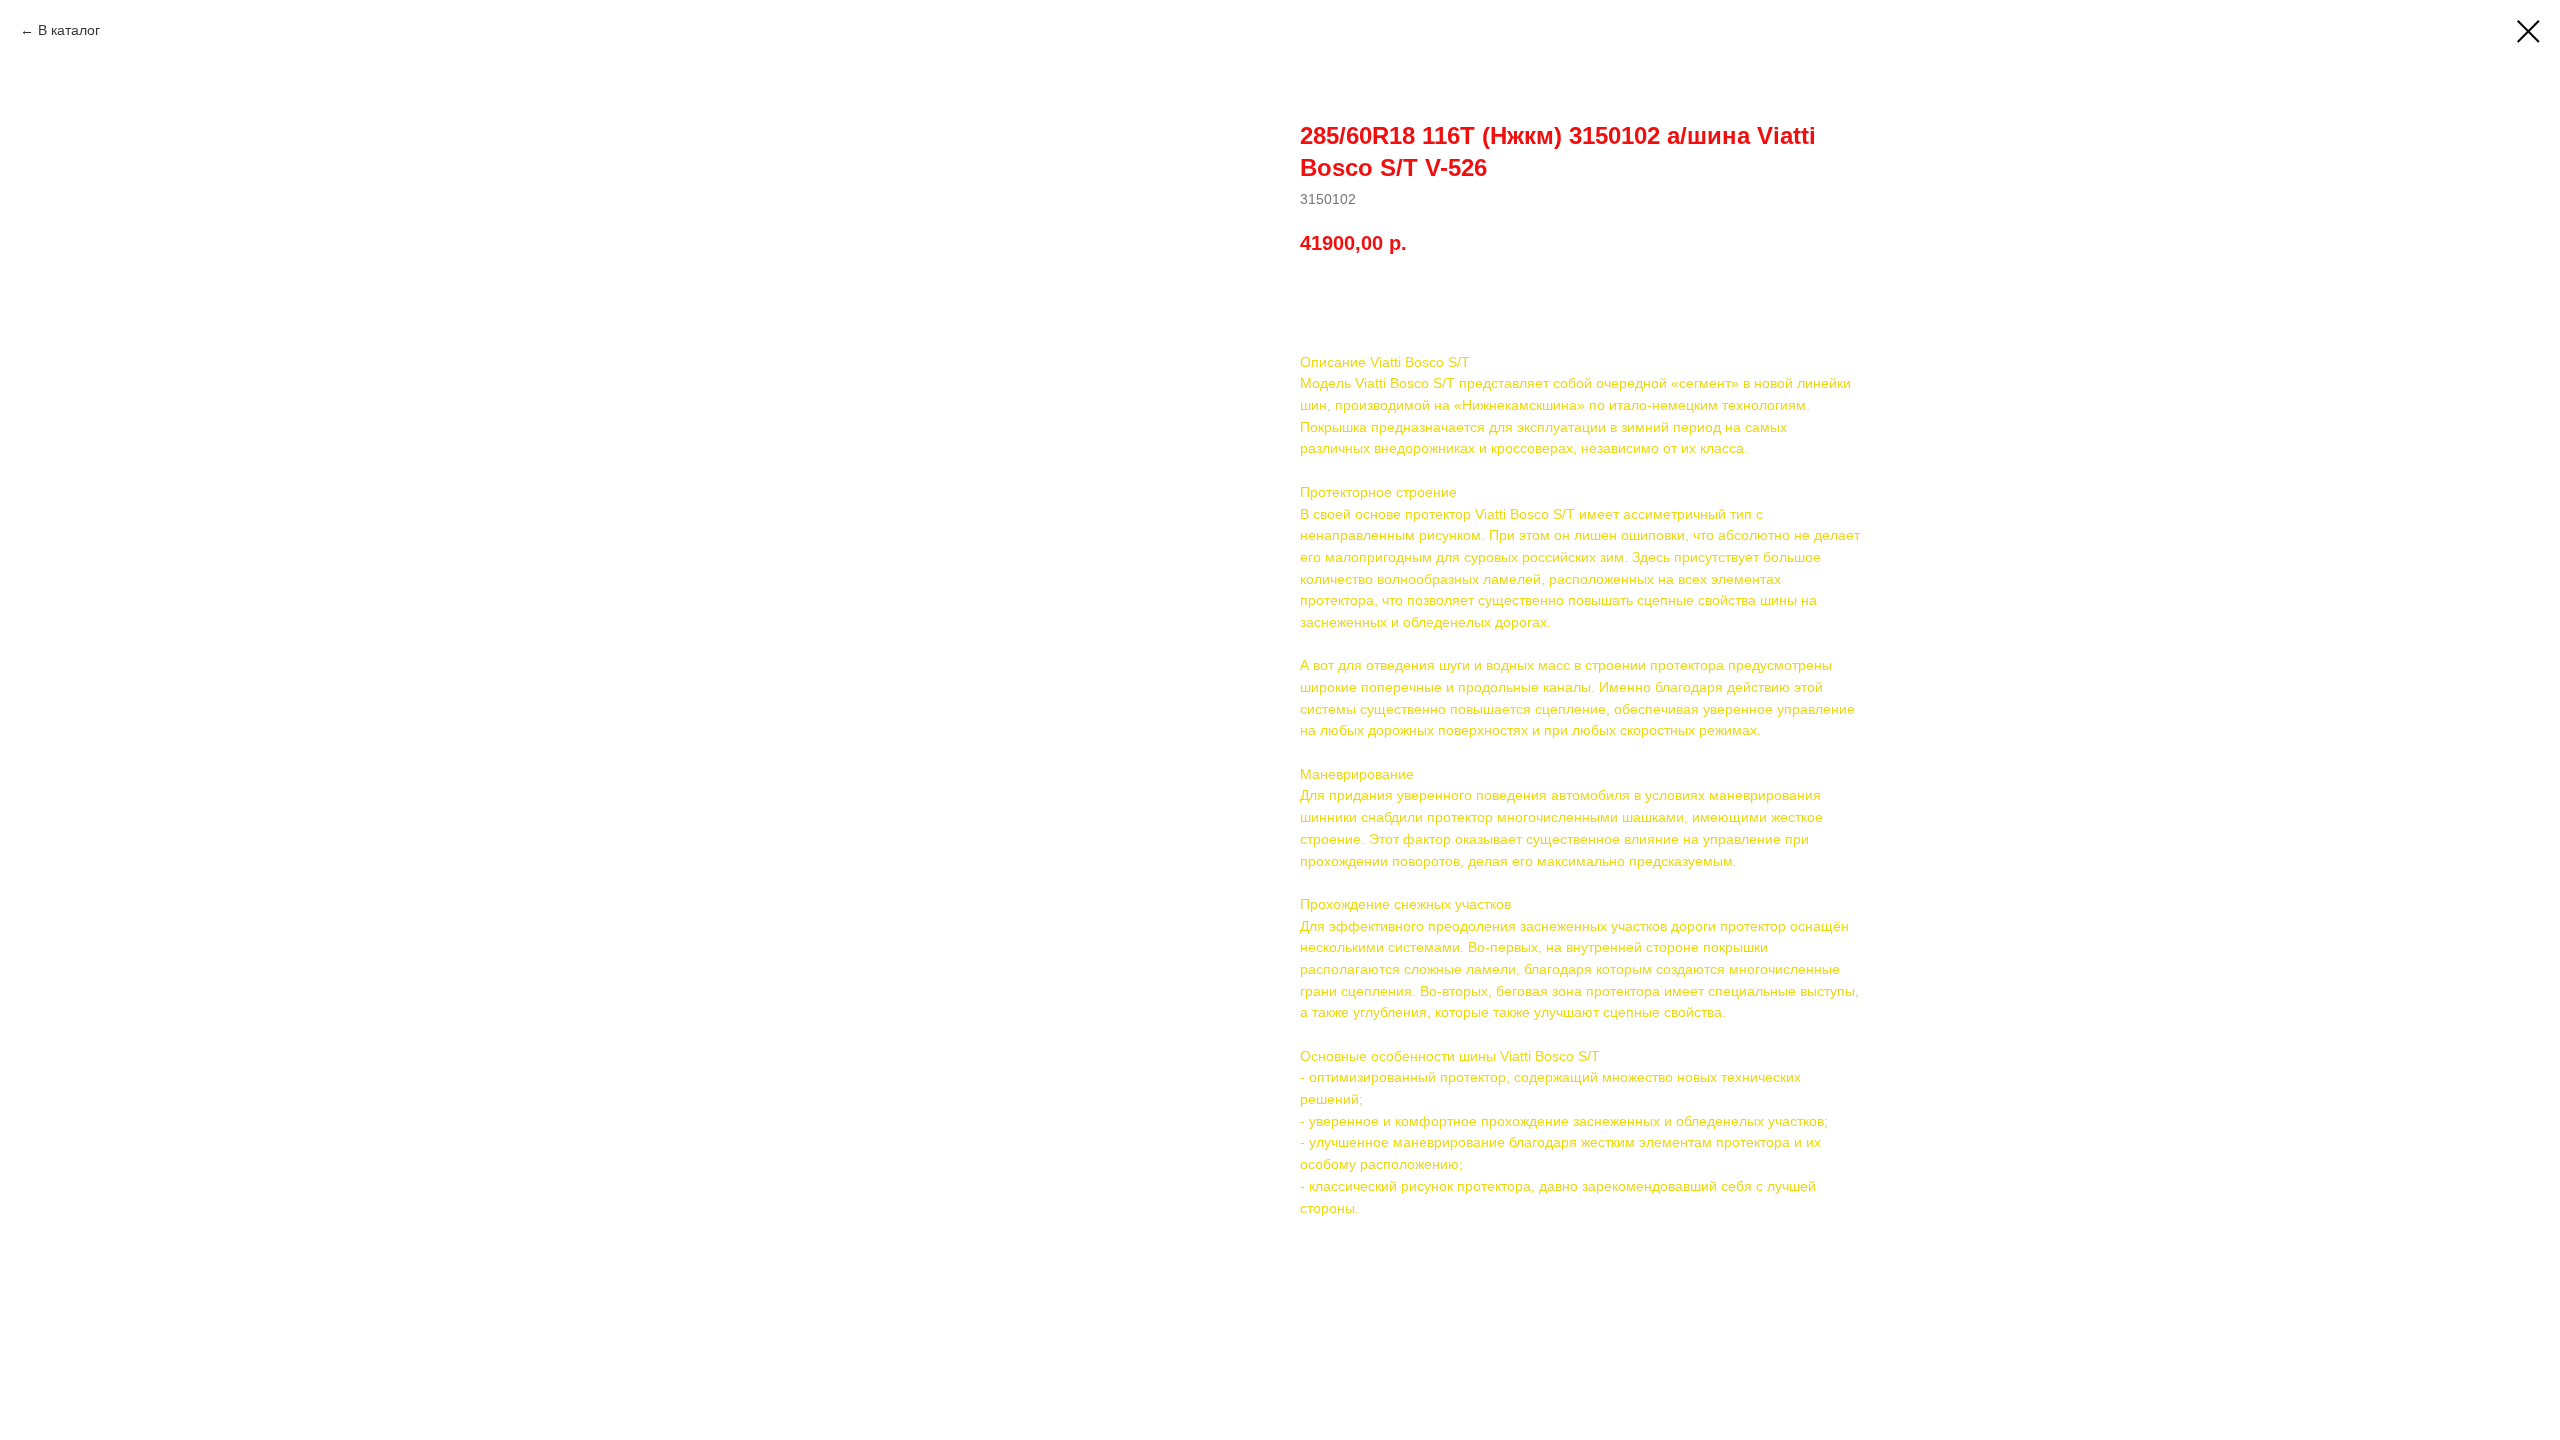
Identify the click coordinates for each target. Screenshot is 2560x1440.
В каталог (69, 30)
